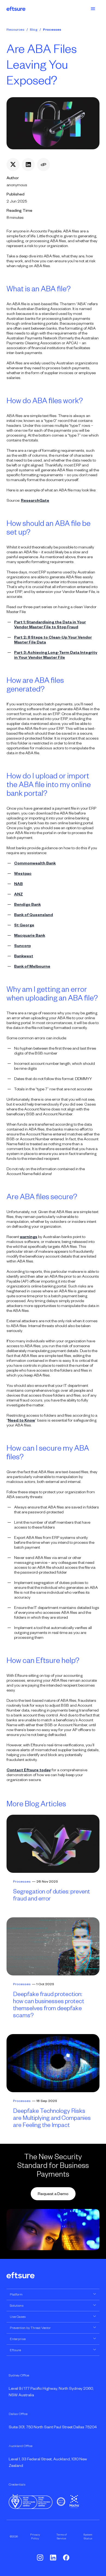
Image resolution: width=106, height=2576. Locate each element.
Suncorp (22, 946)
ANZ (18, 894)
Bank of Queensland (34, 915)
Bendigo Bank (27, 904)
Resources (15, 30)
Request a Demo (53, 2194)
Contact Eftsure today (29, 1770)
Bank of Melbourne (32, 966)
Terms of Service (62, 2536)
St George (24, 925)
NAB (18, 884)
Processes (52, 30)
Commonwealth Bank (35, 863)
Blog (34, 30)
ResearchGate (35, 500)
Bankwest (24, 956)
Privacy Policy (35, 2536)
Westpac (23, 873)
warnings (29, 1237)
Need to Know (21, 1420)
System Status (88, 2536)
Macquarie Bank (30, 935)
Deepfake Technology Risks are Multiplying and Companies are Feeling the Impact (52, 2118)
